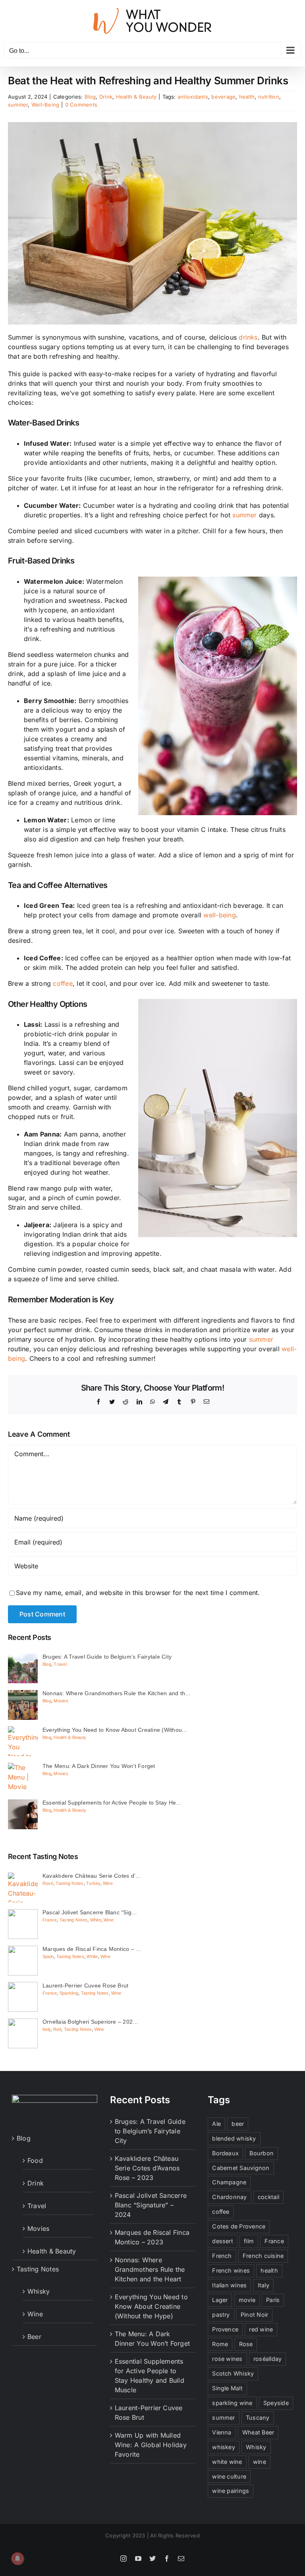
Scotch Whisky (233, 2373)
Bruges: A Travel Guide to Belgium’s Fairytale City (150, 2131)
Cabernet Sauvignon (241, 2168)
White (96, 1920)
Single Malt (227, 2388)
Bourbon (262, 2153)
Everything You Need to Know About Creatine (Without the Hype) (151, 2306)
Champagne (229, 2182)
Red (57, 2029)
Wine (108, 1883)
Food (35, 2160)
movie (247, 2300)
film (249, 2241)
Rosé (48, 1883)
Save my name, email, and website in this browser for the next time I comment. (138, 1593)
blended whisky (234, 2138)
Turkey (93, 1883)
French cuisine (263, 2256)
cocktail (268, 2197)
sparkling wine (232, 2403)
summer (18, 105)
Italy (46, 2029)
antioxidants (193, 97)
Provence (225, 2329)
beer (238, 2124)
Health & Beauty (136, 97)
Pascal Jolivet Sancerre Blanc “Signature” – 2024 (151, 2205)
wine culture (229, 2476)
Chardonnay (229, 2197)
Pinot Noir (254, 2315)
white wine (227, 2462)
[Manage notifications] (17, 2559)
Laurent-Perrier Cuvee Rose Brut (149, 2413)
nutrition (269, 97)
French (222, 2256)
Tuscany (258, 2418)
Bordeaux (225, 2153)
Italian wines (229, 2285)
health (247, 97)
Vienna (222, 2432)
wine (260, 2462)
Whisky (39, 2291)
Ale (216, 2124)
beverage (223, 97)
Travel (60, 1664)
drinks (248, 337)
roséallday (267, 2359)
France (50, 1920)
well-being (219, 915)
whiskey (224, 2447)
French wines (231, 2270)
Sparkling (69, 1993)
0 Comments (81, 105)
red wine (261, 2329)
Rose (246, 2344)
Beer (34, 2337)
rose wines (227, 2359)
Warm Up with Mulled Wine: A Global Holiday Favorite (151, 2445)
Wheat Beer (258, 2432)
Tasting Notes (69, 1883)
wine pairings (231, 2491)
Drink (106, 97)
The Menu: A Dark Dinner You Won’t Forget (152, 2339)
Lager (220, 2300)
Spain (48, 1956)
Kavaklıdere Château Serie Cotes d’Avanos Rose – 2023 (147, 2168)
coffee (63, 983)
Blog (90, 97)
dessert (223, 2241)
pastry (221, 2315)
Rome (220, 2344)
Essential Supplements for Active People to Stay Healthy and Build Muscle (150, 2376)
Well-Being (45, 105)
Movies (61, 1701)
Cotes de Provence (239, 2226)
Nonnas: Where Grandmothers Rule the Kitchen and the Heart (150, 2269)
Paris (273, 2300)
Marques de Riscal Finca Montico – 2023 (152, 2237)
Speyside (276, 2403)
